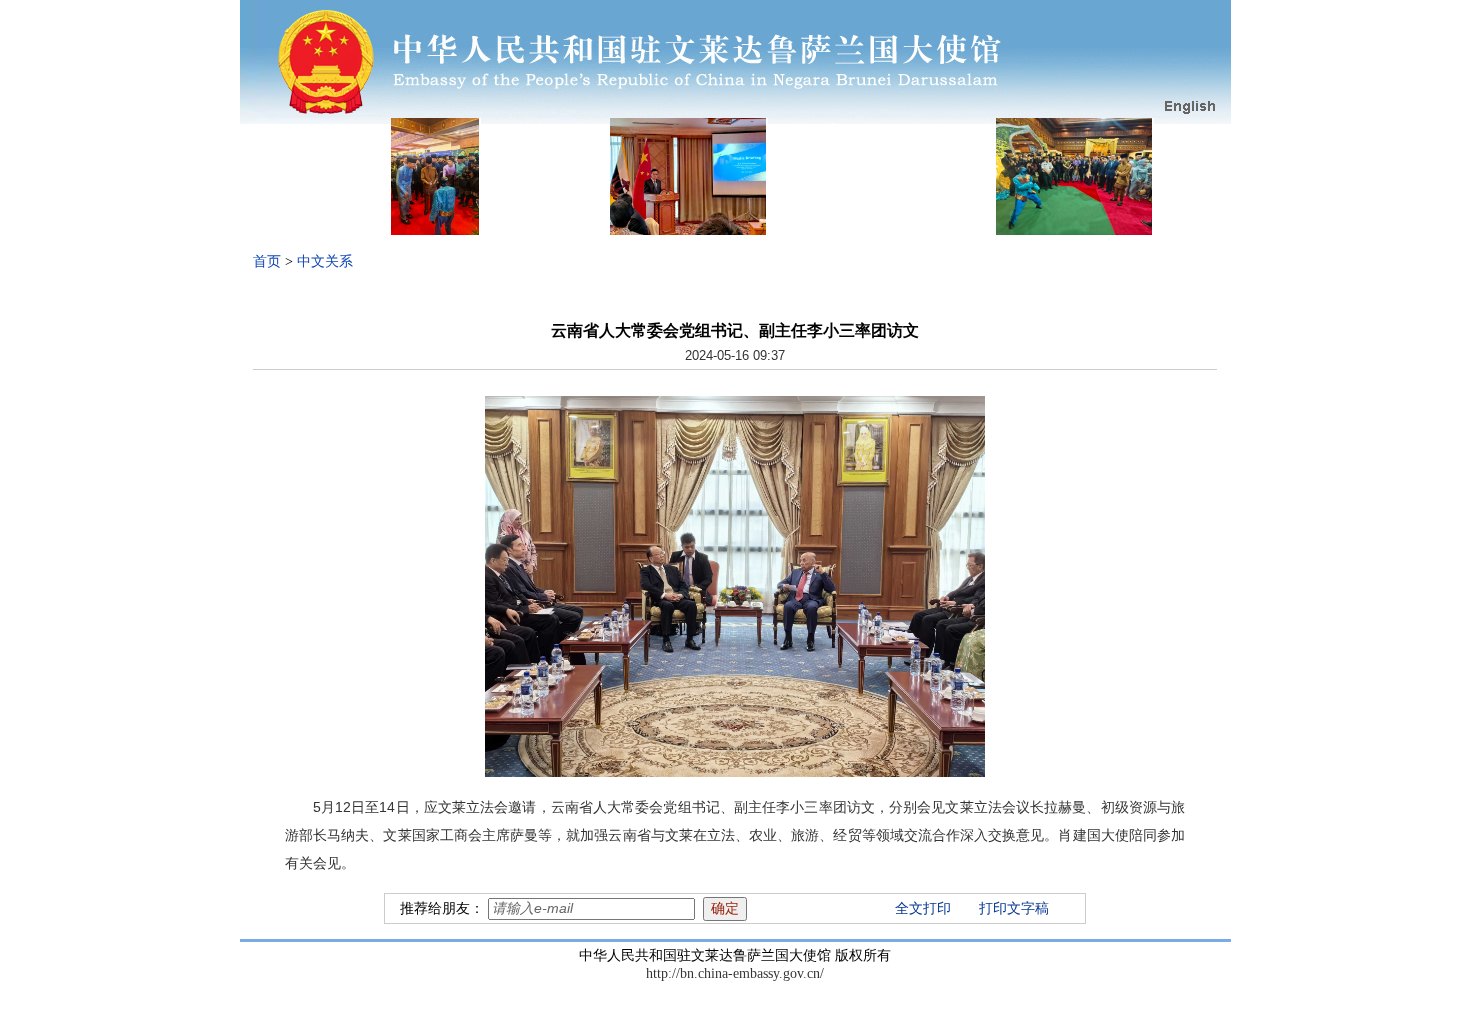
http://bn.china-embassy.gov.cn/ (735, 973)
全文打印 (923, 908)
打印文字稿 (1014, 908)
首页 (267, 261)
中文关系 (325, 261)
